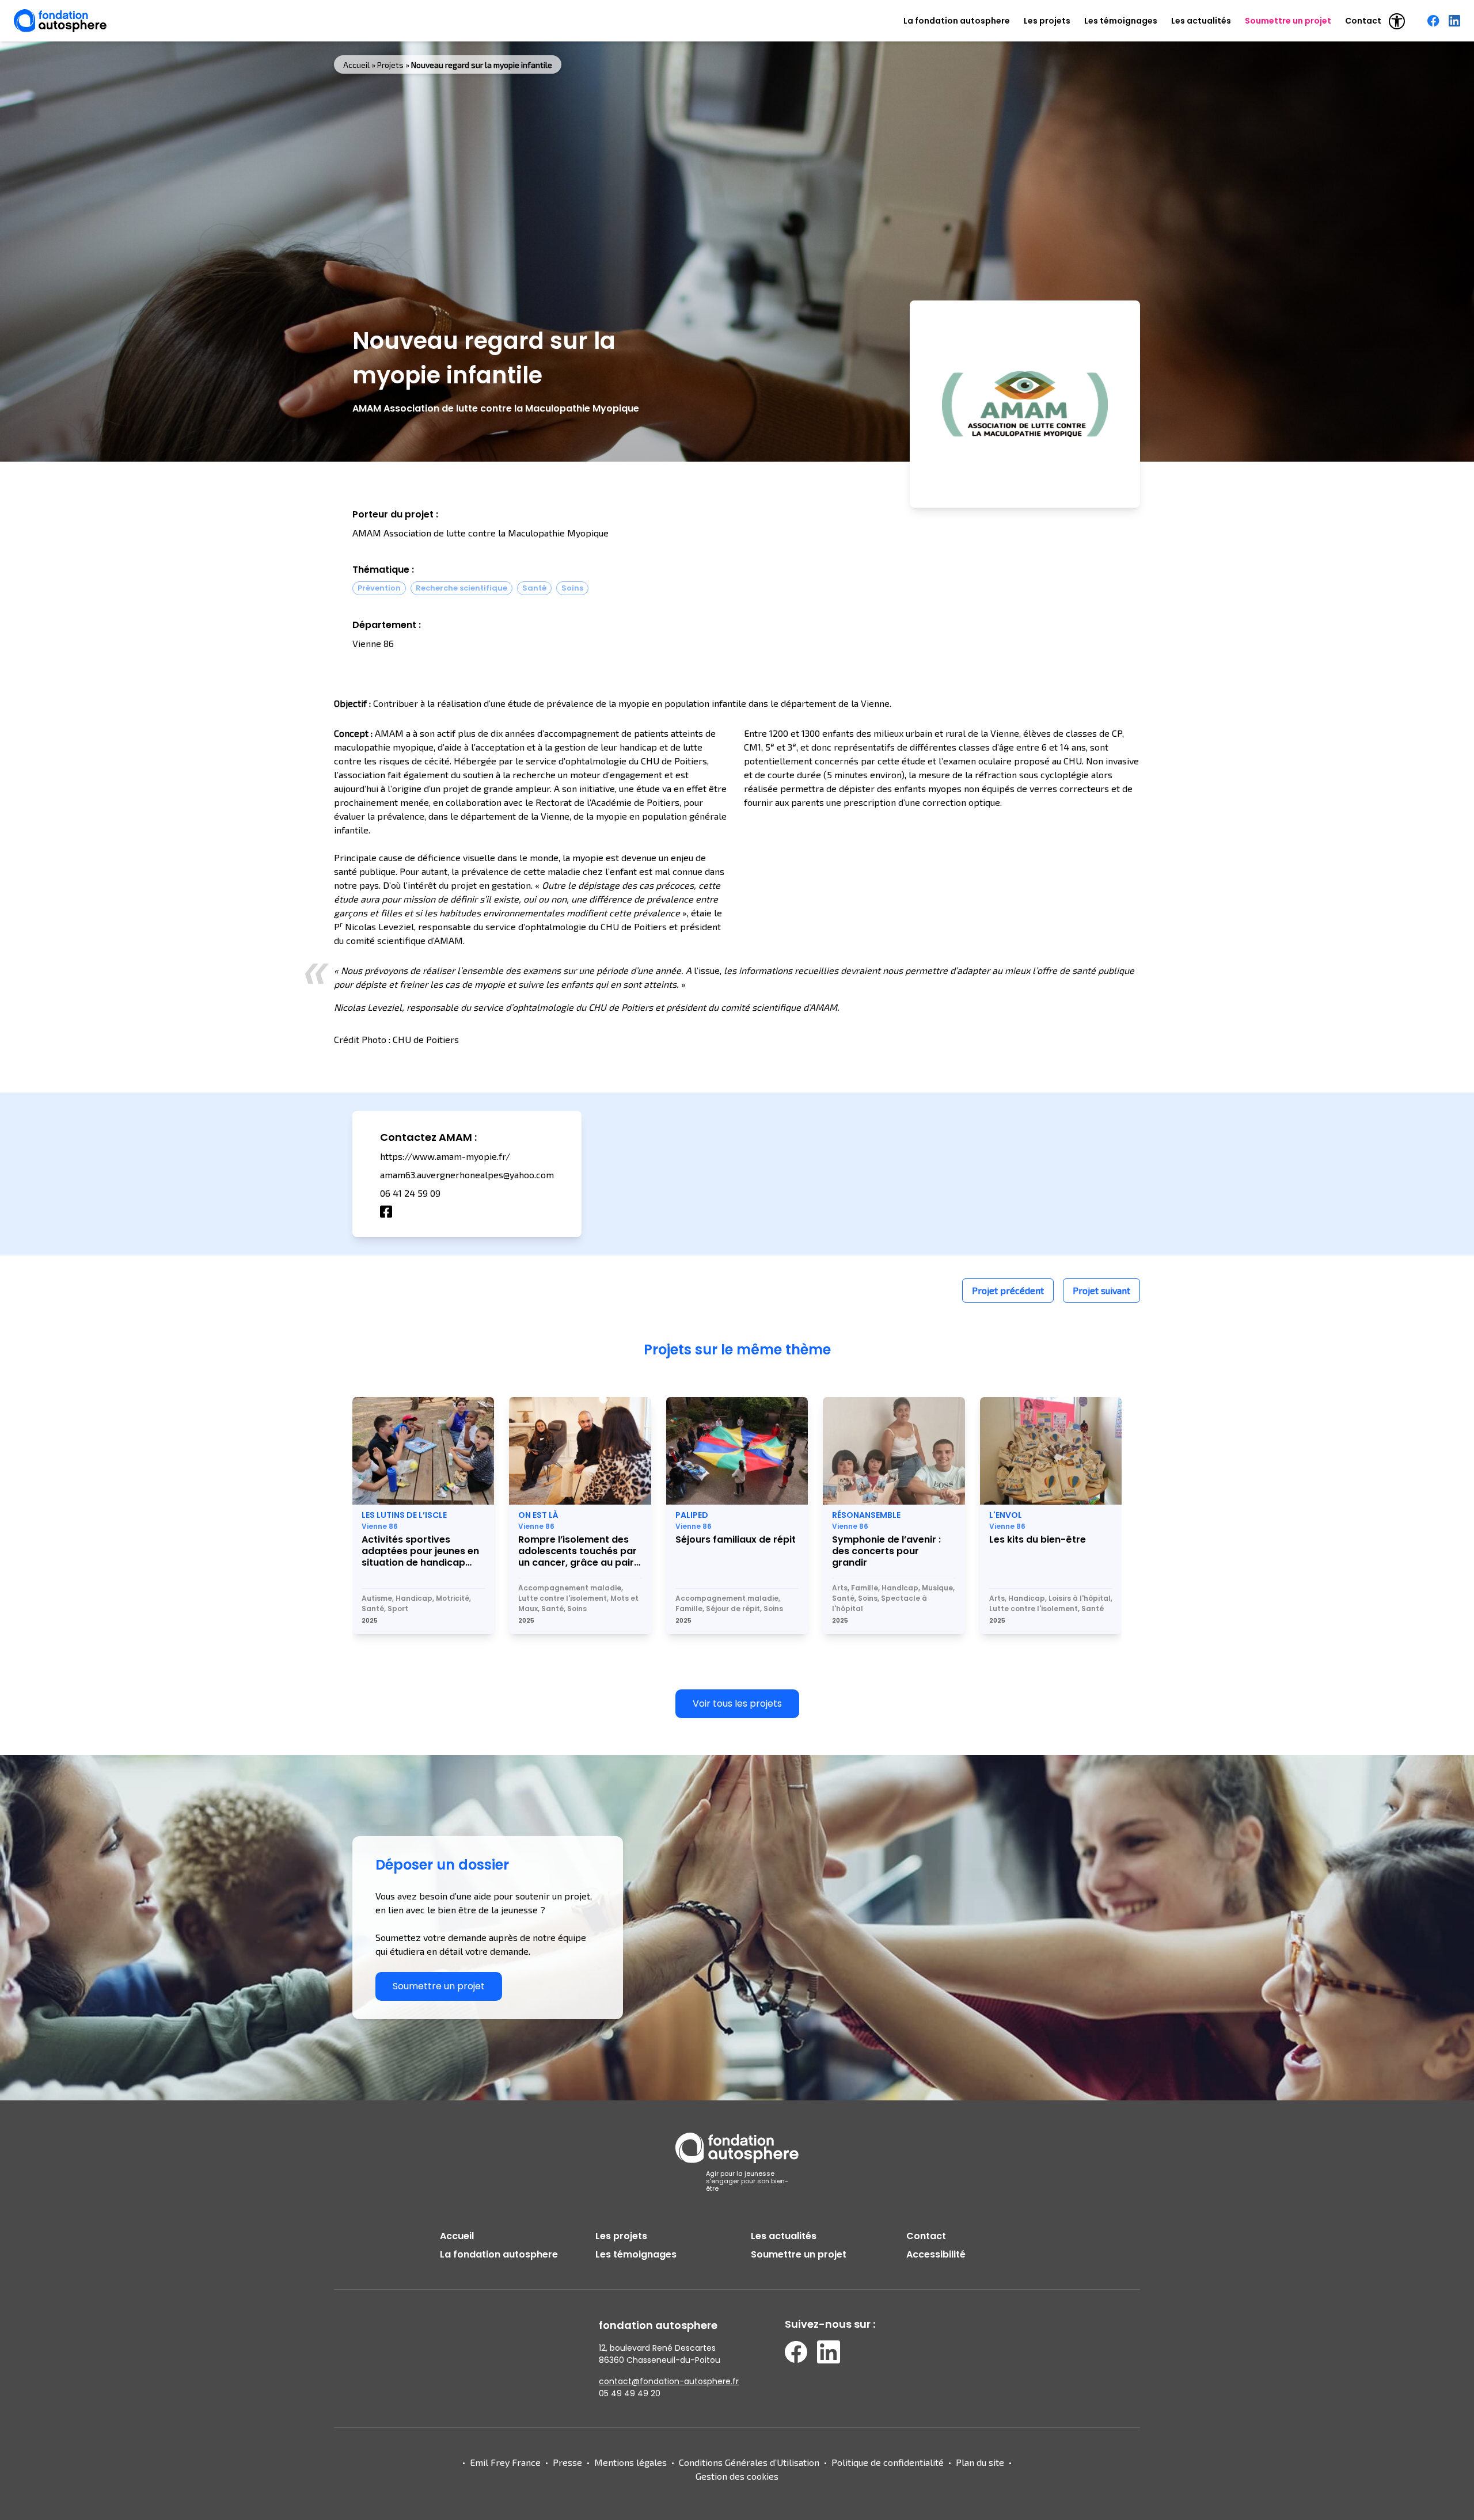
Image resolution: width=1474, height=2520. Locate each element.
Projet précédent (1008, 1290)
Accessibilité (936, 2254)
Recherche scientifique (461, 588)
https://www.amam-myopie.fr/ (445, 1156)
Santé (534, 588)
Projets (390, 65)
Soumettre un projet (1288, 21)
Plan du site (980, 2462)
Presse (567, 2462)
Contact (1363, 21)
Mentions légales (630, 2462)
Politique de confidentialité (888, 2462)
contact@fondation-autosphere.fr (669, 2381)
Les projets (1047, 21)
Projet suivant (1101, 1290)
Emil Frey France (505, 2462)
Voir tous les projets (737, 1704)
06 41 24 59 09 (410, 1193)
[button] (1397, 21)
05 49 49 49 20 (630, 2393)
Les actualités (1201, 21)
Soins (572, 588)
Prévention (379, 588)
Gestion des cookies (737, 2476)
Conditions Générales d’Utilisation (749, 2462)
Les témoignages (1121, 21)
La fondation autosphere (957, 21)
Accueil (356, 65)
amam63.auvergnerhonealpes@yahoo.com (467, 1175)
